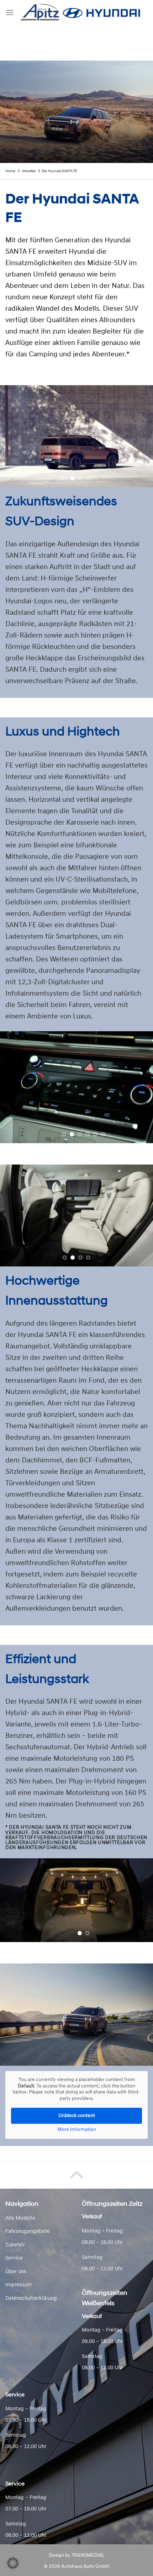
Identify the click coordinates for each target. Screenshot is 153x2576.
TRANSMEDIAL (88, 2556)
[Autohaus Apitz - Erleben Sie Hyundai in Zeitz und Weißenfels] (81, 12)
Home (10, 171)
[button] (13, 2563)
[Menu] (10, 12)
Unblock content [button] (77, 2116)
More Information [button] (77, 2130)
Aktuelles (29, 171)
